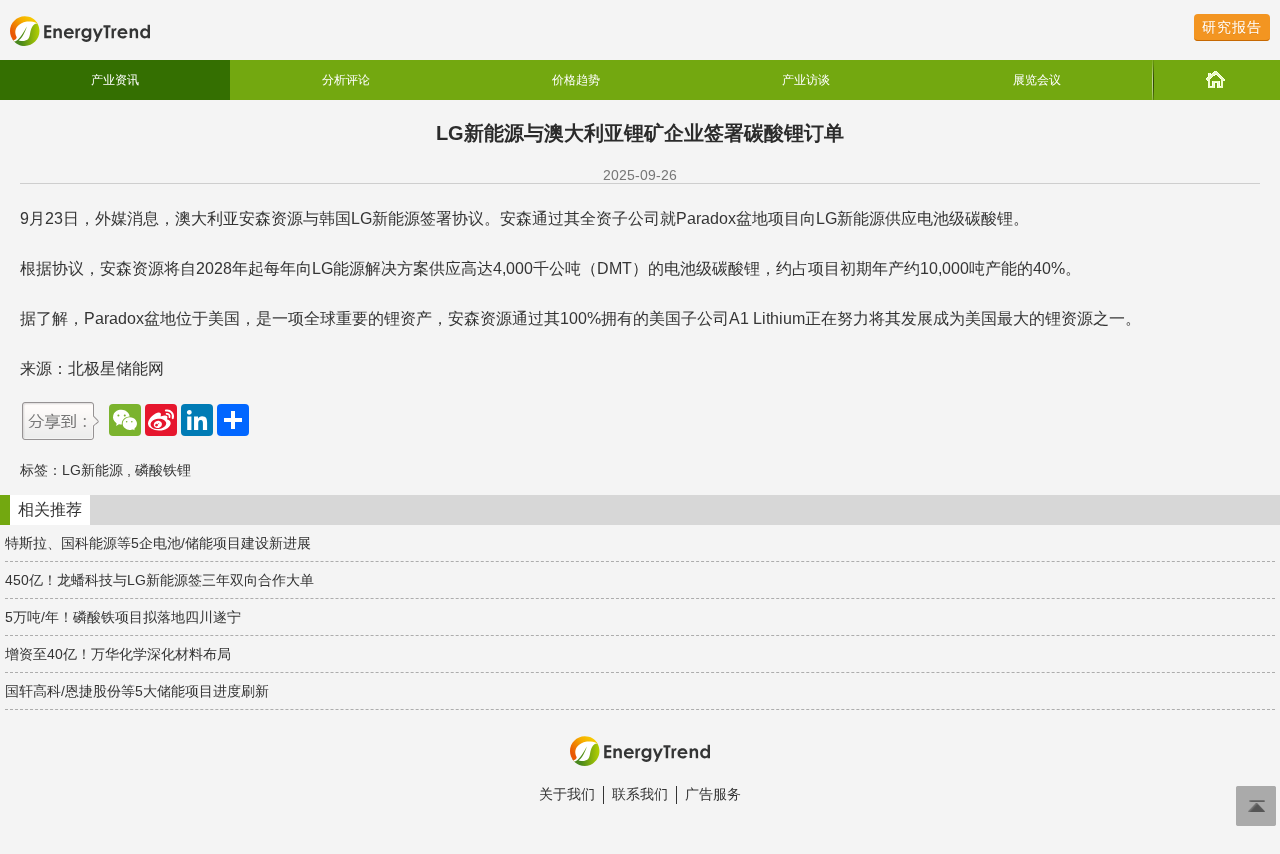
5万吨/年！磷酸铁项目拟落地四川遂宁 (123, 617)
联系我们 (640, 794)
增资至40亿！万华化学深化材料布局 (118, 654)
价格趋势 (576, 80)
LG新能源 (92, 470)
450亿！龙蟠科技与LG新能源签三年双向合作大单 (159, 580)
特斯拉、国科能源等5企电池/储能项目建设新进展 (158, 543)
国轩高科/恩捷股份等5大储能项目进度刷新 (137, 691)
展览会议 (1037, 80)
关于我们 (567, 794)
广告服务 (713, 794)
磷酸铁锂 (163, 470)
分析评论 (346, 80)
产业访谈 (806, 80)
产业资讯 (115, 80)
